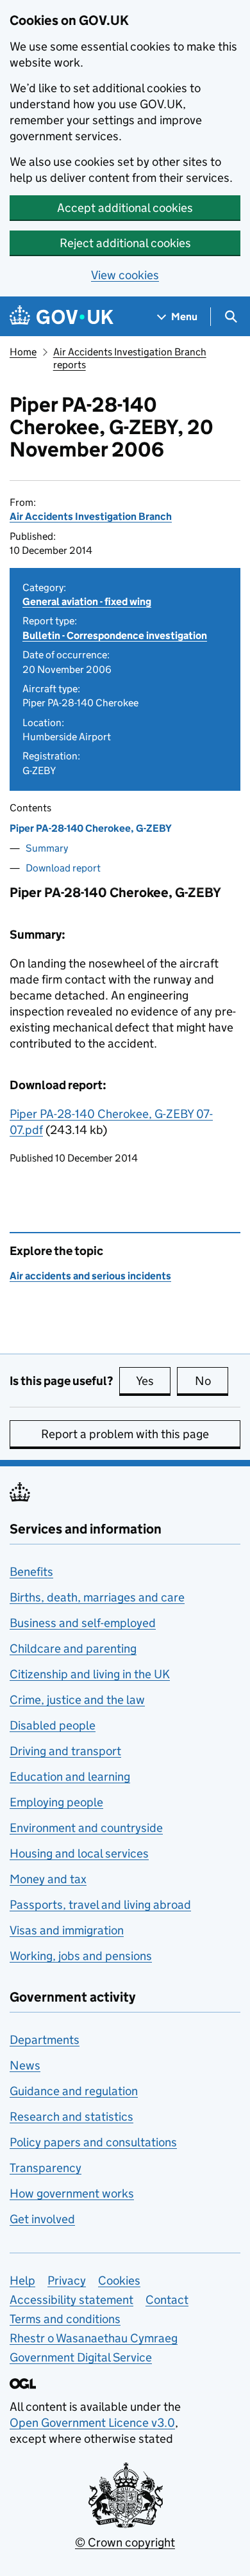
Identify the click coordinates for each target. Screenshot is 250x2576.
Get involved (42, 2219)
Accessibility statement (71, 2300)
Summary (47, 848)
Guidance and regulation (74, 2091)
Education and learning (70, 1777)
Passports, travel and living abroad (100, 1905)
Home (23, 352)
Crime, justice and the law (77, 1700)
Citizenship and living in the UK (90, 1674)
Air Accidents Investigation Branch (91, 516)
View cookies (125, 275)
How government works (72, 2193)
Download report (63, 868)
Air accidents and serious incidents (90, 1276)
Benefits (31, 1572)
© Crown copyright (125, 2542)
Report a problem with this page (125, 1434)
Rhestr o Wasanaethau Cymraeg (94, 2338)
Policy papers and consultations (93, 2142)
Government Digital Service (81, 2357)
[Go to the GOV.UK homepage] (62, 317)
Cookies (119, 2280)
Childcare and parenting (73, 1648)
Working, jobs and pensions (81, 1956)
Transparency (46, 2168)
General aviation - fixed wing (87, 602)
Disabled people (53, 1725)
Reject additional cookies (125, 243)
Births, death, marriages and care (97, 1597)
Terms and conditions (65, 2319)
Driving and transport (65, 1751)
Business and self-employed (83, 1623)
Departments (45, 2040)
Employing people (56, 1802)
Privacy (67, 2280)
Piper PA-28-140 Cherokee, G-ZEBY (91, 828)
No (212, 1381)
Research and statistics (71, 2117)
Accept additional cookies (125, 208)
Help (22, 2280)
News (25, 2065)
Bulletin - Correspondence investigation (115, 636)
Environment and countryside (86, 1828)
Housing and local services (79, 1853)
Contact (167, 2300)
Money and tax (48, 1879)
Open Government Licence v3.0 (92, 2423)
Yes (153, 1381)
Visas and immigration (67, 1930)
